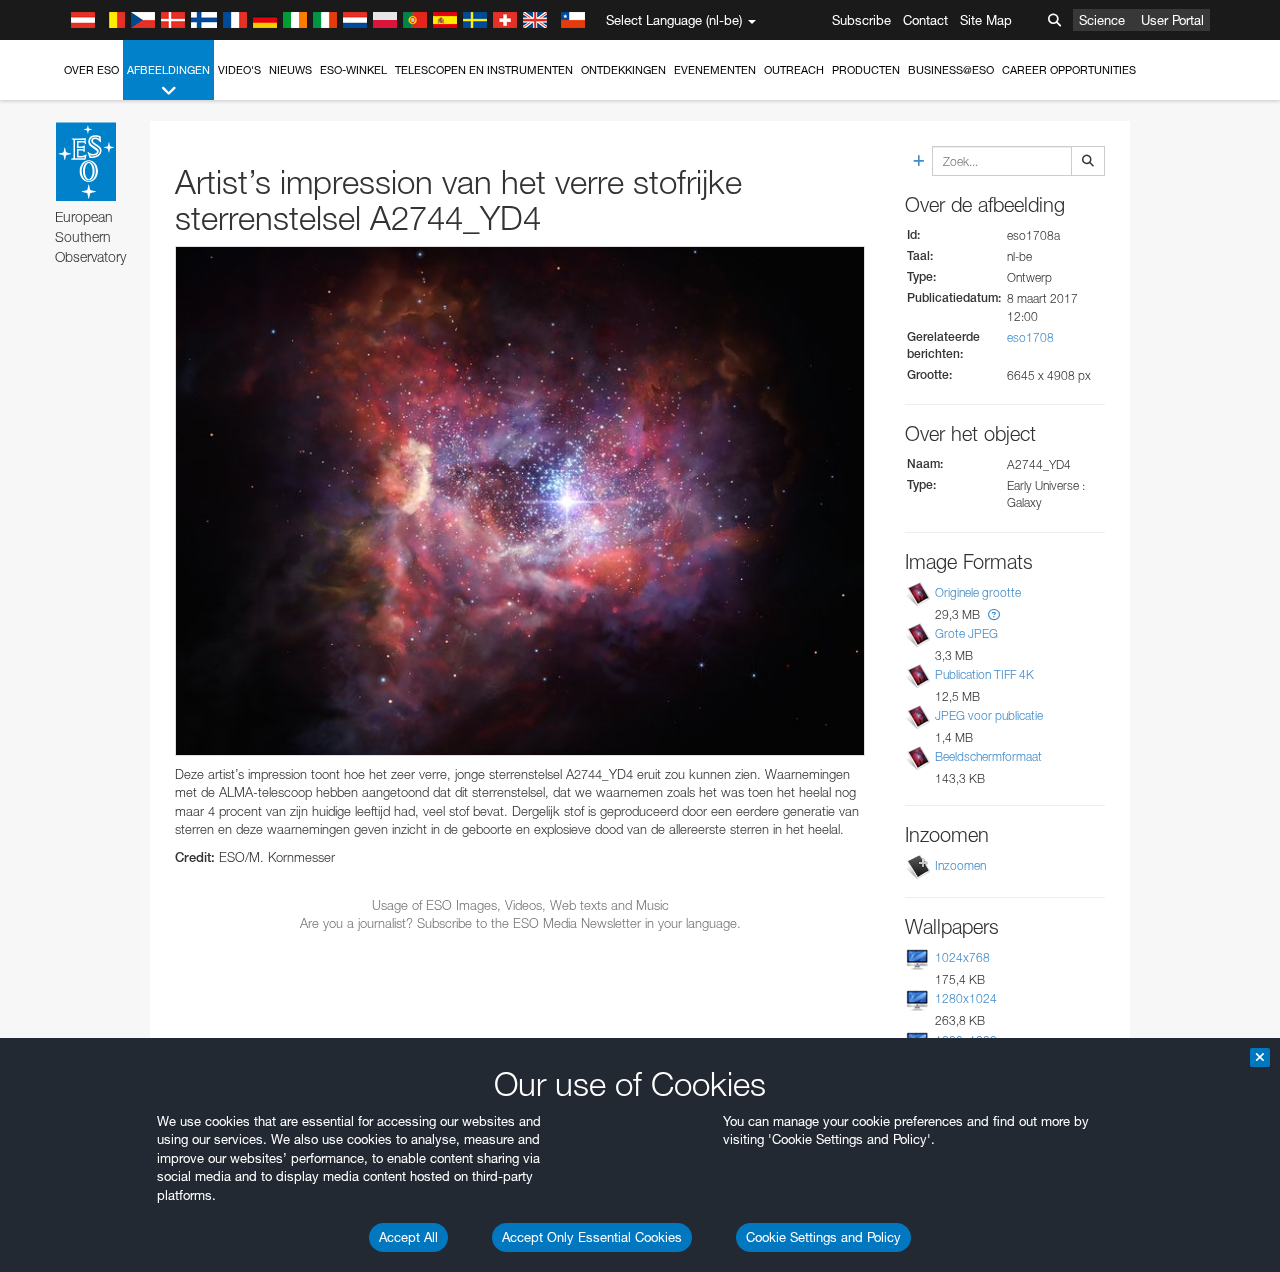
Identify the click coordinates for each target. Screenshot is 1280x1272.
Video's (239, 70)
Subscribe (861, 20)
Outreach (794, 70)
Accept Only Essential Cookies (592, 1237)
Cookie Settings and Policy (823, 1237)
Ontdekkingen (623, 70)
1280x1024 (966, 998)
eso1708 (1030, 337)
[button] (994, 614)
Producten (866, 70)
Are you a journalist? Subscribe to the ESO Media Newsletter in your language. (520, 923)
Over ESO (91, 70)
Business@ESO (951, 70)
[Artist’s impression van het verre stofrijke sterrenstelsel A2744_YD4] (520, 501)
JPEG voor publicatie (989, 715)
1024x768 (962, 957)
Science (1102, 20)
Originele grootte (978, 592)
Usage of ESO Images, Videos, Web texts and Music (520, 905)
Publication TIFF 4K (984, 674)
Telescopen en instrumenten (484, 70)
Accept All (408, 1237)
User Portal (1172, 20)
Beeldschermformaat (988, 756)
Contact (925, 20)
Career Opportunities (1069, 70)
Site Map (986, 20)
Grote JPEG (966, 633)
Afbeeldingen (168, 70)
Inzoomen (960, 865)
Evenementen (715, 70)
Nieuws (290, 70)
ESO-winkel (353, 70)
